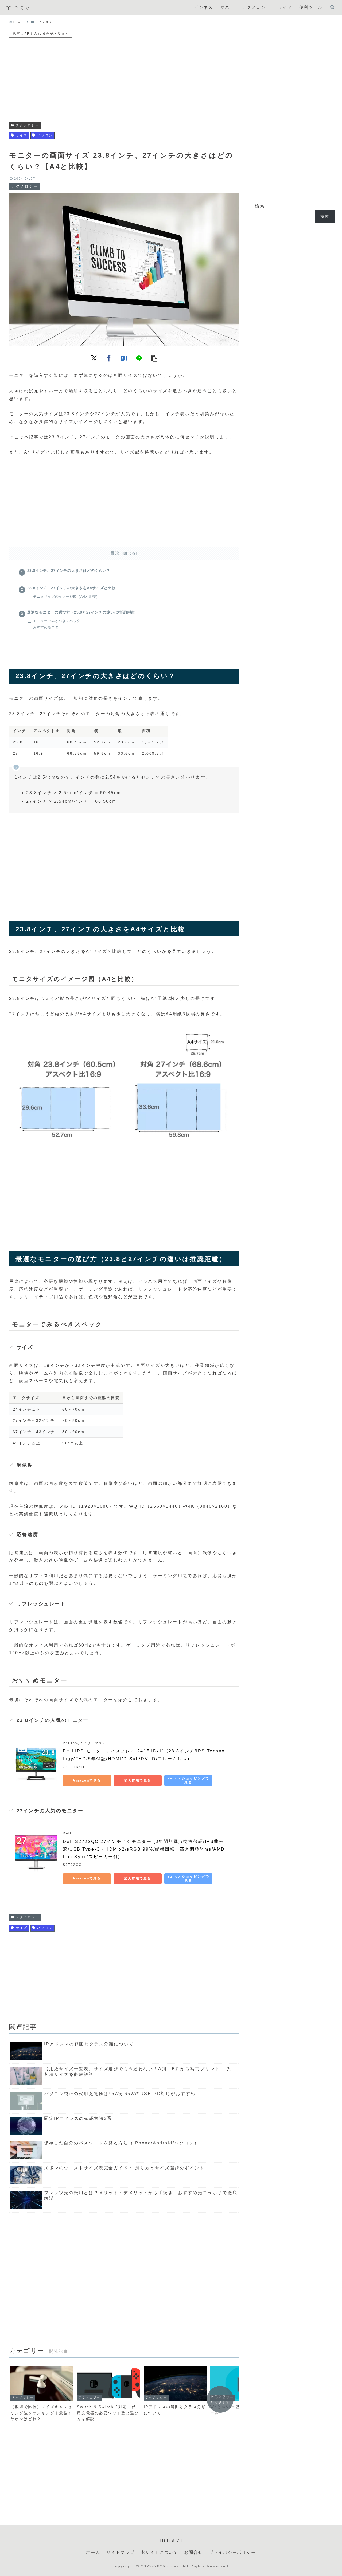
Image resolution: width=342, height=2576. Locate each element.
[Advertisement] (124, 76)
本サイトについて (159, 2552)
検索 (260, 206)
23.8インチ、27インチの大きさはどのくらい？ (69, 571)
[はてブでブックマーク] (124, 358)
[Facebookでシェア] (109, 358)
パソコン (45, 135)
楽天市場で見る (138, 1780)
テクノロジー (27, 125)
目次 (115, 553)
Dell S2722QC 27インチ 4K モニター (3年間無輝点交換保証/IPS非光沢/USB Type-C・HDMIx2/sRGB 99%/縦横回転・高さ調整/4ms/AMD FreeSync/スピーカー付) (145, 1849)
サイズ (22, 135)
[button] (154, 358)
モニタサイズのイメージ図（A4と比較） (66, 597)
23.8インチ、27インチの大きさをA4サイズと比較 (71, 588)
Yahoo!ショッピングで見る (188, 1780)
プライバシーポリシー (232, 2552)
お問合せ (193, 2552)
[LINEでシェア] (139, 358)
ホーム (93, 2552)
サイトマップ (121, 2552)
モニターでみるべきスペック (57, 621)
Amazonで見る (87, 1780)
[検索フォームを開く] (332, 7)
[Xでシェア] (94, 358)
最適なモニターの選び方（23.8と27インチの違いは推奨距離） (83, 612)
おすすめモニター (48, 627)
